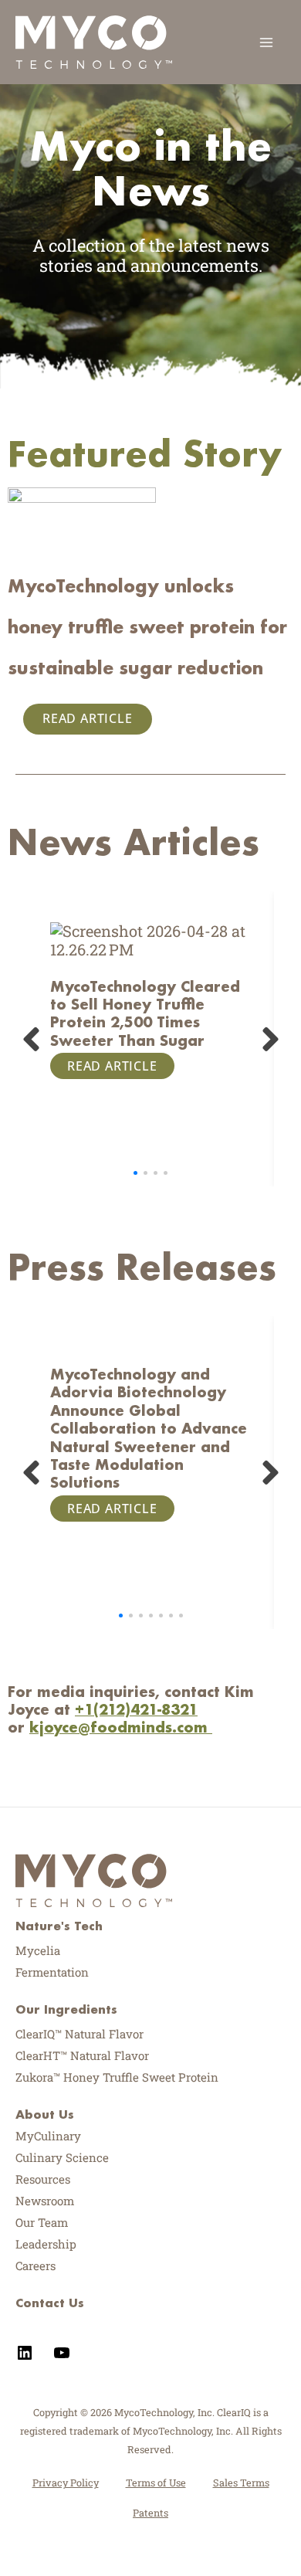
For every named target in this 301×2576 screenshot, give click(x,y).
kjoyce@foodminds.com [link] (118, 1727)
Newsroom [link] (45, 2201)
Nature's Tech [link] (59, 1926)
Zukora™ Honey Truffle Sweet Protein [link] (117, 2077)
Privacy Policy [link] (66, 2483)
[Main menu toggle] (266, 42)
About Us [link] (45, 2114)
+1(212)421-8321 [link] (136, 1709)
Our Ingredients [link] (66, 2009)
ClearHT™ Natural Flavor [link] (82, 2055)
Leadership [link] (46, 2244)
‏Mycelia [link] (38, 1950)
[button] (135, 1173)
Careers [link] (36, 2265)
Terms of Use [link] (156, 2483)
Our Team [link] (42, 2222)
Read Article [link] (88, 718)
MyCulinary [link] (48, 2136)
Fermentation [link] (52, 1972)
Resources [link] (43, 2179)
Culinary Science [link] (62, 2157)
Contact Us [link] (50, 2303)
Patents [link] (150, 2513)
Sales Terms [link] (241, 2483)
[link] (94, 40)
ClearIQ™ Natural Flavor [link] (79, 2034)
